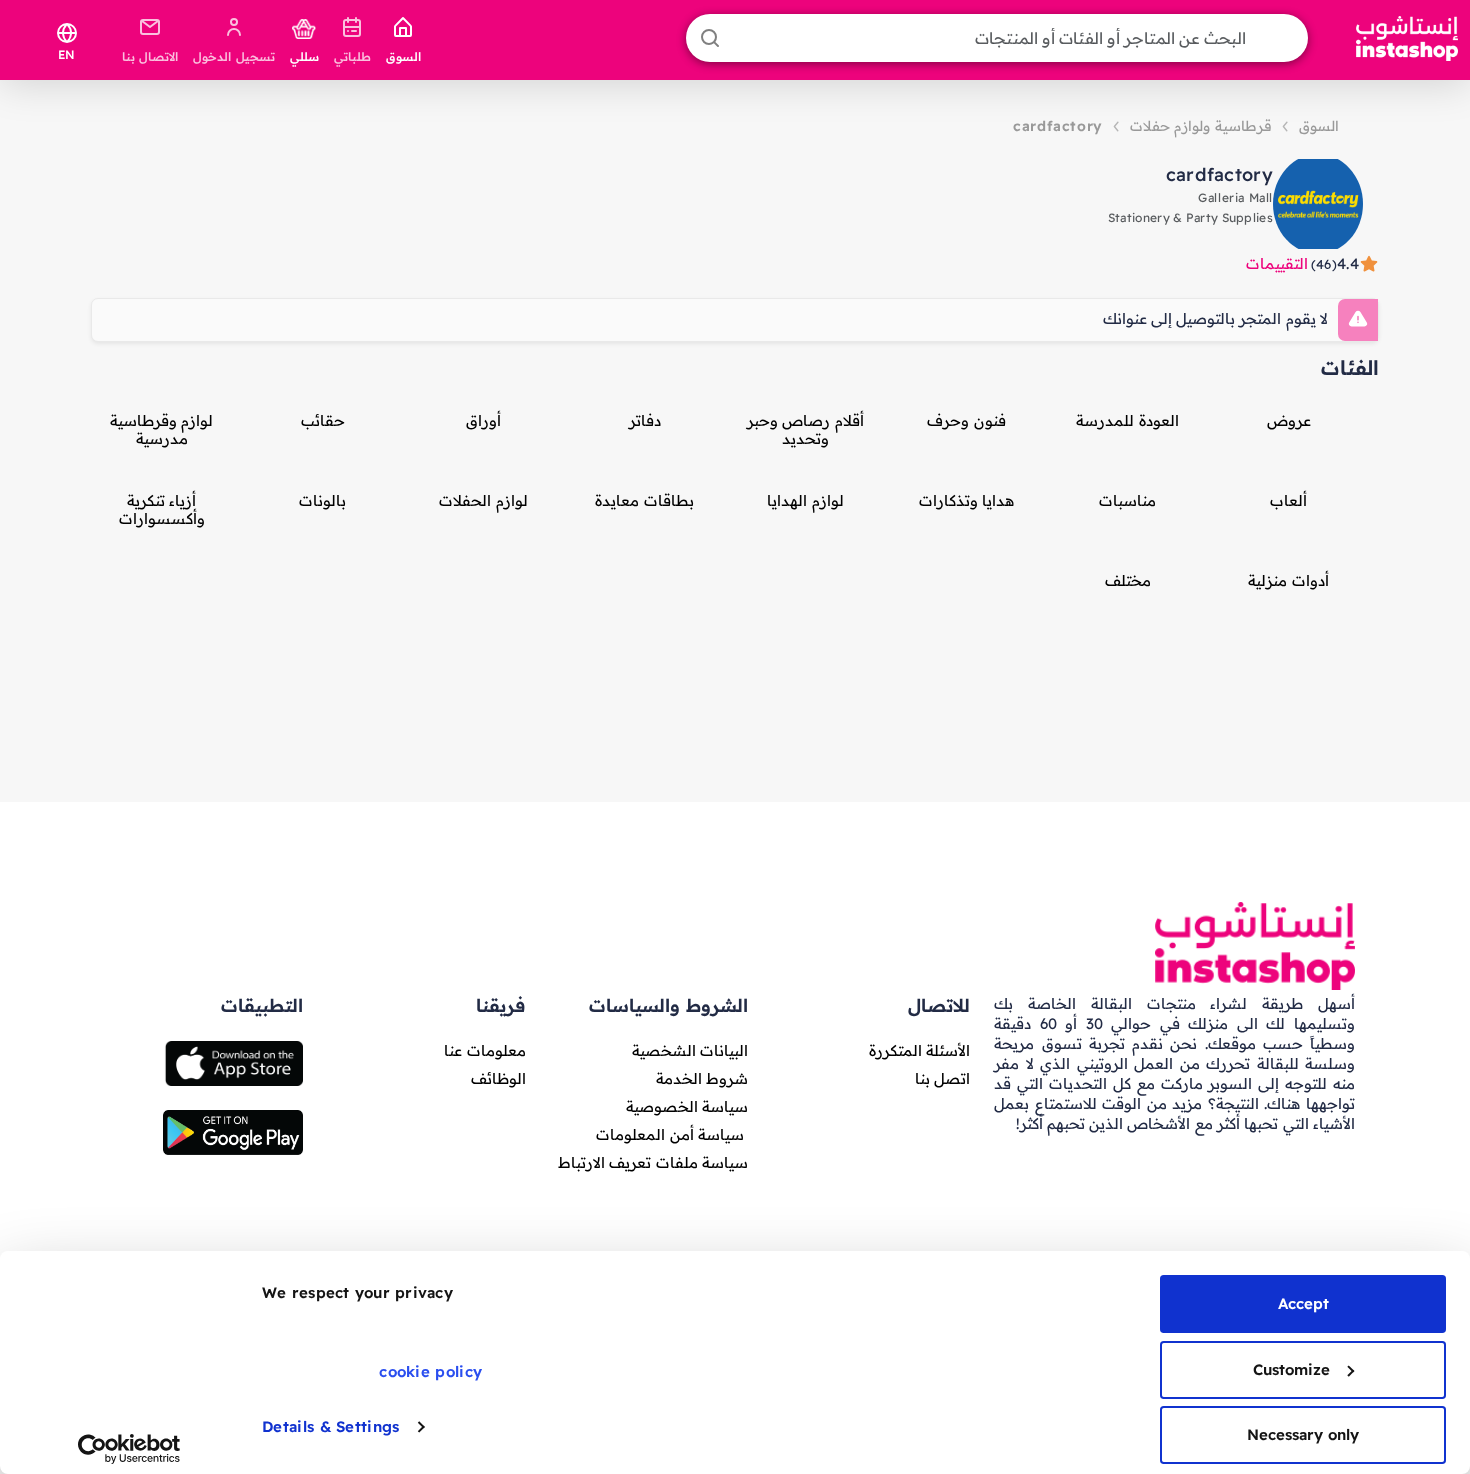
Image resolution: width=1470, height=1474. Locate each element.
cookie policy (430, 1371)
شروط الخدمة (702, 1078)
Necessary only (1303, 1434)
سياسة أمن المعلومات (670, 1134)
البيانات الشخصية (690, 1050)
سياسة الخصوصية (687, 1106)
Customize (1291, 1369)
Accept (1303, 1303)
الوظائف (498, 1078)
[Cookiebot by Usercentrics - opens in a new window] (129, 1449)
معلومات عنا (484, 1050)
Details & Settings (330, 1426)
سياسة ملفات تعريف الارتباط (653, 1162)
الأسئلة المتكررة (919, 1050)
